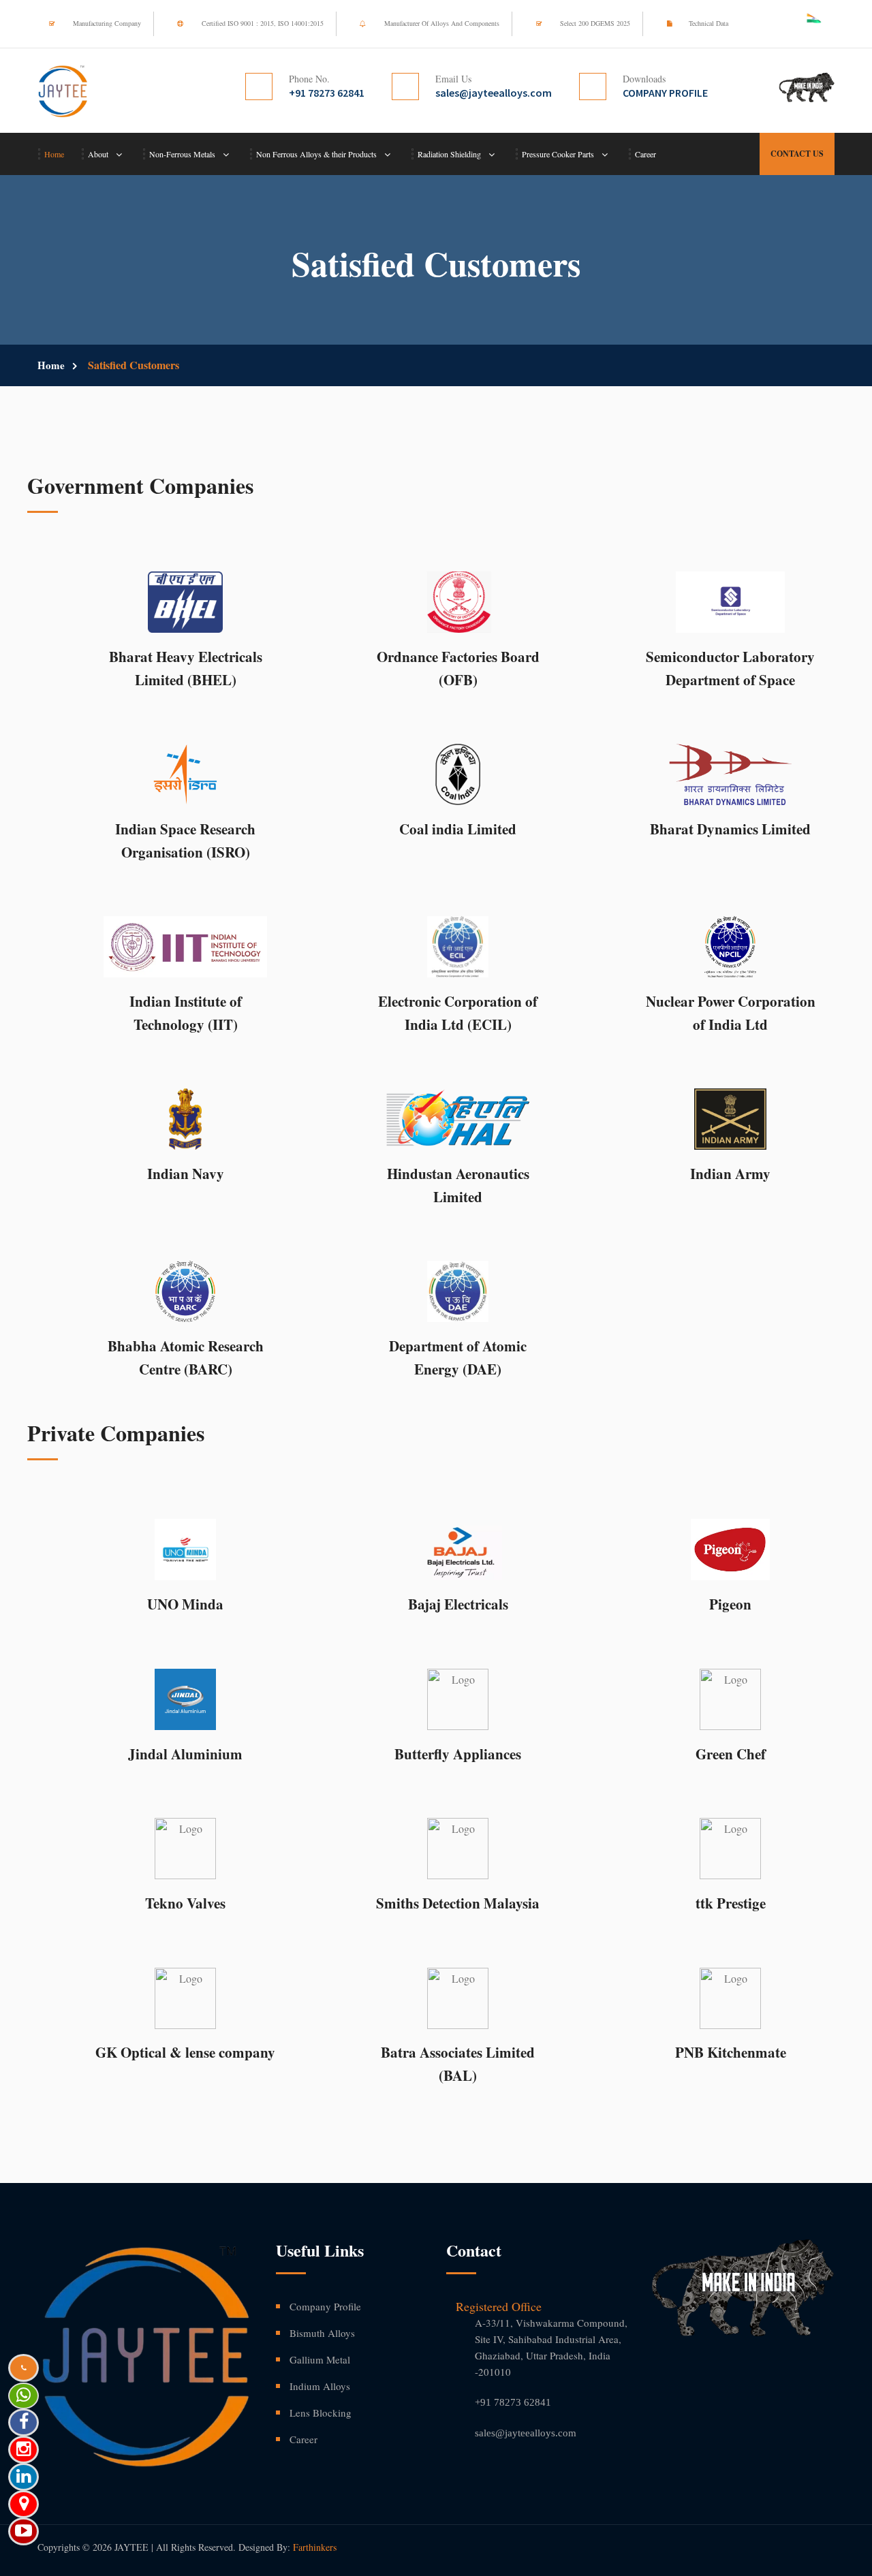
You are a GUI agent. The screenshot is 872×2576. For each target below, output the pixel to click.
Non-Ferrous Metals (182, 154)
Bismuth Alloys (322, 2333)
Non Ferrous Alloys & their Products (316, 154)
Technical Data (708, 23)
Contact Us (797, 154)
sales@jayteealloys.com (526, 2433)
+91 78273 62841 (513, 2402)
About (98, 154)
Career (645, 154)
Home (54, 154)
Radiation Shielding (449, 154)
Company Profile (325, 2306)
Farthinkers (315, 2547)
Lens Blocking (321, 2413)
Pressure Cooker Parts (558, 154)
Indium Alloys (320, 2386)
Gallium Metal (320, 2359)
